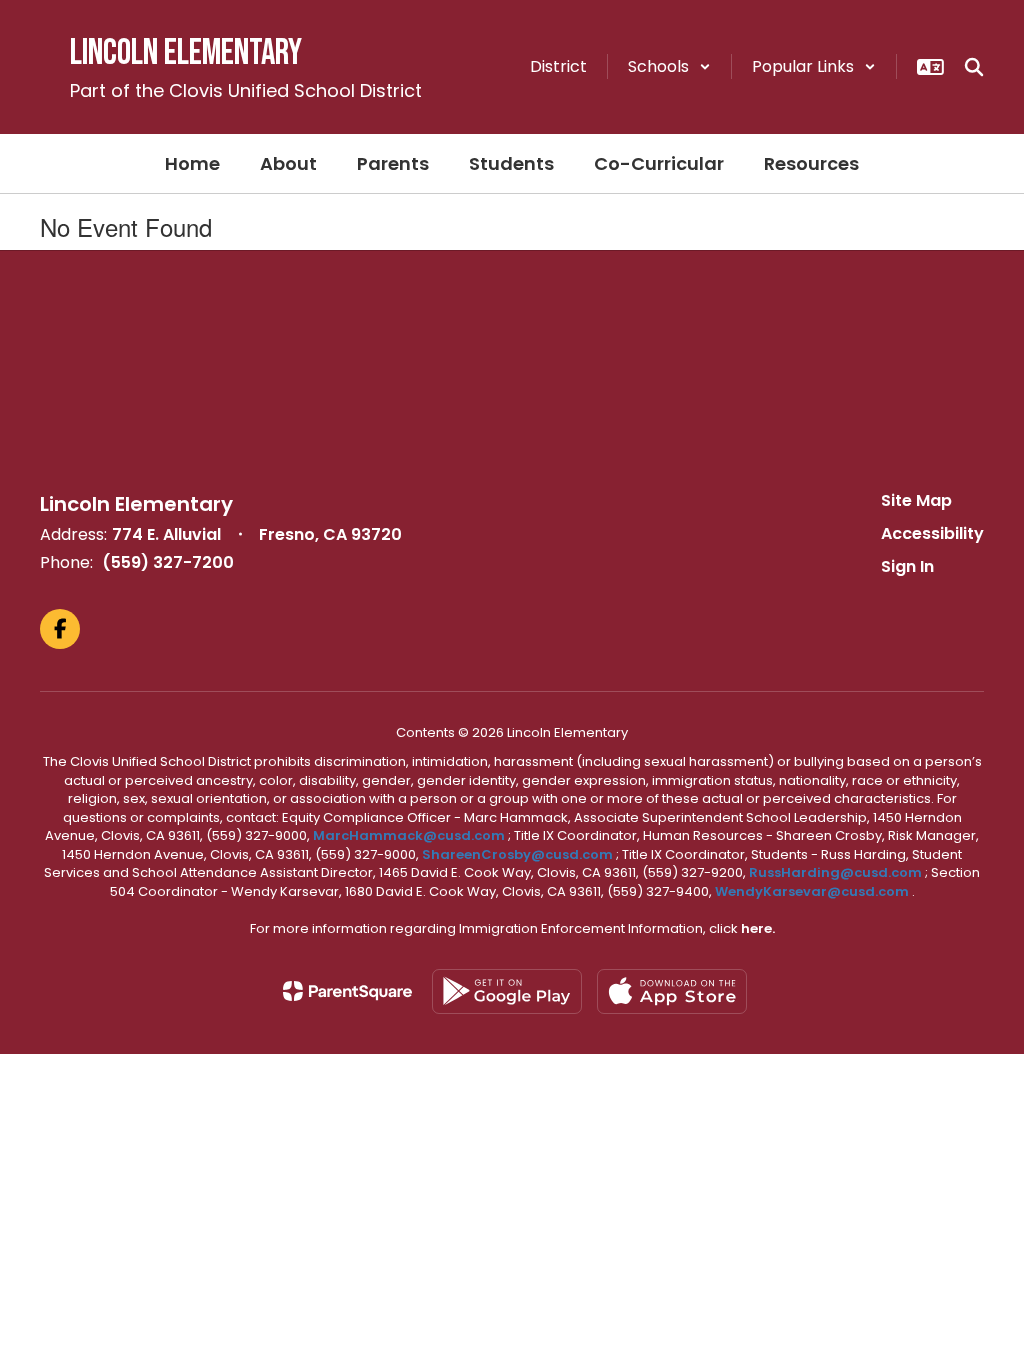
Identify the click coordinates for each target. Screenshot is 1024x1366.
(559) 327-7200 (168, 562)
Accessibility (932, 533)
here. (758, 928)
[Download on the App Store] (672, 991)
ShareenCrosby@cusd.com (517, 854)
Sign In (907, 566)
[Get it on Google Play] (507, 991)
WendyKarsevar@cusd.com (813, 891)
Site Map (916, 500)
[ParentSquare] (347, 991)
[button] (669, 66)
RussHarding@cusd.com (835, 872)
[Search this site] (974, 67)
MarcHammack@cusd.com (409, 835)
